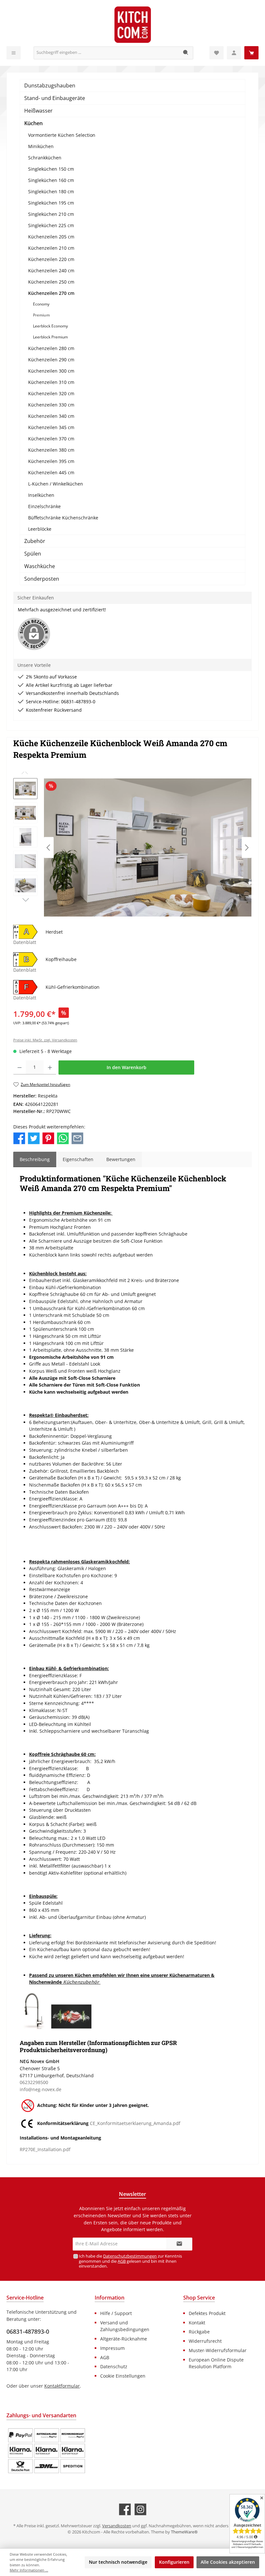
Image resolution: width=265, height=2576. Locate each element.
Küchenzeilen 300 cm (51, 371)
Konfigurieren (174, 2562)
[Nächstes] (247, 848)
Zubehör (35, 541)
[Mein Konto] (234, 53)
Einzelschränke (44, 506)
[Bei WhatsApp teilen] (63, 1138)
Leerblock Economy (50, 326)
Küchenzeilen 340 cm (51, 416)
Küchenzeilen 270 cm (51, 293)
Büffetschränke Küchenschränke (63, 518)
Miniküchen (41, 146)
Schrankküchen (45, 158)
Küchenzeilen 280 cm (51, 348)
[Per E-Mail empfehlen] (77, 1138)
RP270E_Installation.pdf (45, 2149)
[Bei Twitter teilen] (34, 1138)
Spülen (33, 554)
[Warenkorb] (251, 53)
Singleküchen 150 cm (51, 169)
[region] (132, 847)
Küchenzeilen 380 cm (51, 450)
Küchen (33, 123)
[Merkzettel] (217, 53)
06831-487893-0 (28, 2331)
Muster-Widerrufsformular (218, 2350)
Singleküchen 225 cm (51, 225)
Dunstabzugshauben (50, 85)
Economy (41, 304)
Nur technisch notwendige (118, 2562)
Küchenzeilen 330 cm (51, 405)
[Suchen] (186, 53)
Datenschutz (114, 2366)
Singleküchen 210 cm (51, 214)
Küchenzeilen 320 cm (51, 393)
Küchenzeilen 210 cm (51, 248)
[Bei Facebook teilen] (19, 1138)
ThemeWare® (184, 2532)
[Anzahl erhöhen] (50, 1067)
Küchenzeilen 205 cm (51, 237)
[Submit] (179, 2244)
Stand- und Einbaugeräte (55, 98)
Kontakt (197, 2323)
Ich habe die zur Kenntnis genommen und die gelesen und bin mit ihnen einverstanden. (130, 2261)
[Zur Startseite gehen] (132, 25)
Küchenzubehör (81, 1982)
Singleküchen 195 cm (51, 203)
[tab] (35, 1159)
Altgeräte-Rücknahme (124, 2339)
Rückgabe (199, 2332)
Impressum (112, 2348)
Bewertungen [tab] (121, 1159)
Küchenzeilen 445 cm (51, 472)
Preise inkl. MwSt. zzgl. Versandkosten (45, 1040)
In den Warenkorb (127, 1067)
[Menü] (14, 53)
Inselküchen (41, 495)
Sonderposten (42, 579)
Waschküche (40, 566)
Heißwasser (38, 111)
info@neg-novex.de (41, 2089)
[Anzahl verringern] (20, 1067)
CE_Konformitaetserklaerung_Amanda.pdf (135, 2124)
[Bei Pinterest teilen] (48, 1138)
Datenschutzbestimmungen (130, 2256)
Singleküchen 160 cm (51, 180)
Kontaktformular (62, 2386)
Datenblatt (25, 942)
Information (110, 2298)
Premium (41, 315)
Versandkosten (117, 2526)
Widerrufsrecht (205, 2341)
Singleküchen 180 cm (51, 191)
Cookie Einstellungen (123, 2376)
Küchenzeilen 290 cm (51, 360)
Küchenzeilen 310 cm (51, 382)
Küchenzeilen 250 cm (51, 282)
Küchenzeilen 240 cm (51, 271)
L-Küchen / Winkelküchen (56, 484)
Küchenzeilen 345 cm (51, 427)
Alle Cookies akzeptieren (228, 2562)
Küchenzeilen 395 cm (51, 461)
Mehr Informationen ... (29, 2570)
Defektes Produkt (207, 2313)
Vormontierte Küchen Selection (62, 135)
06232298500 (34, 2082)
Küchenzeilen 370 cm (51, 439)
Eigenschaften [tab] (78, 1159)
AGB (122, 2261)
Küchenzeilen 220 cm (51, 259)
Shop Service (199, 2298)
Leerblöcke (40, 529)
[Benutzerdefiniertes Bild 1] (47, 2451)
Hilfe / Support (116, 2313)
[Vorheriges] (49, 848)
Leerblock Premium (50, 337)
